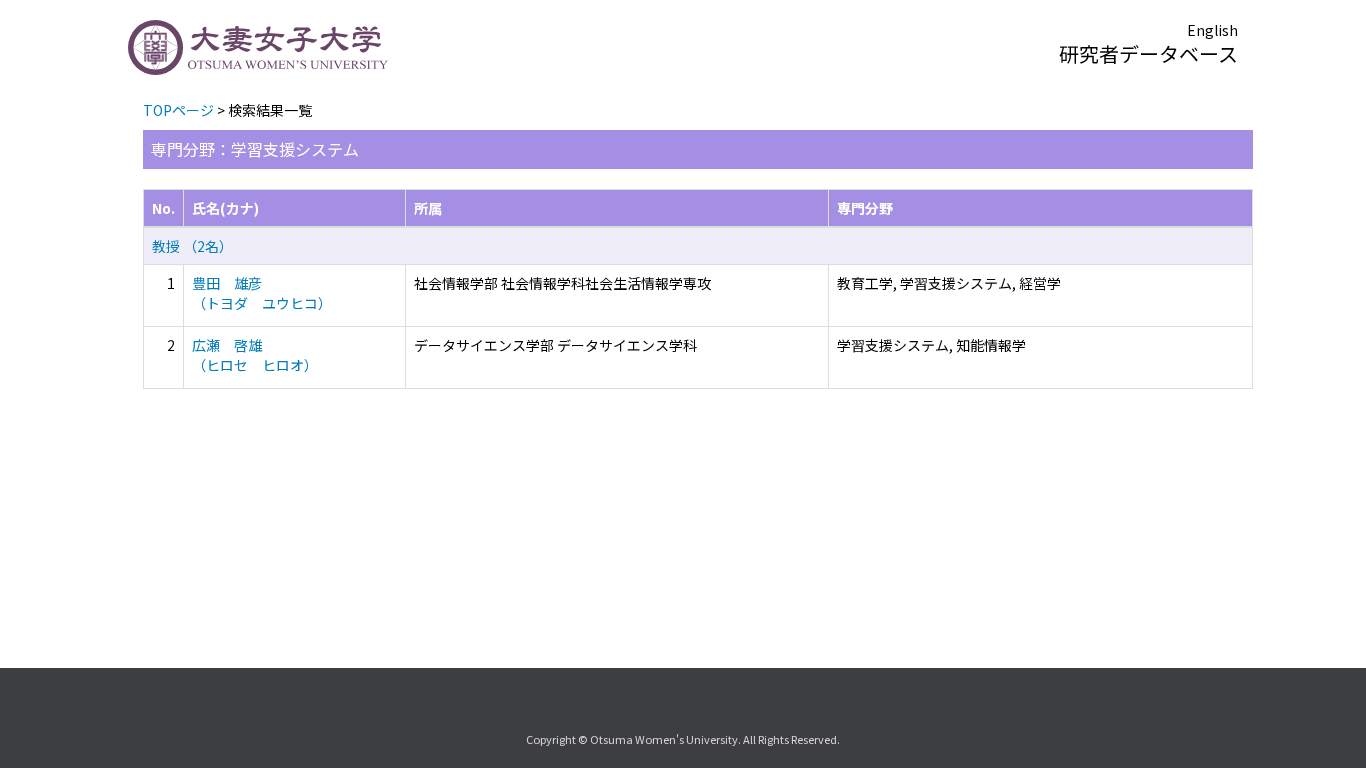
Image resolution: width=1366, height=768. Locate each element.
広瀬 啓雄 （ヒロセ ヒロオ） (255, 355)
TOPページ (178, 110)
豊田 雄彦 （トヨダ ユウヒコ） (262, 293)
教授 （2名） (192, 246)
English (1212, 30)
